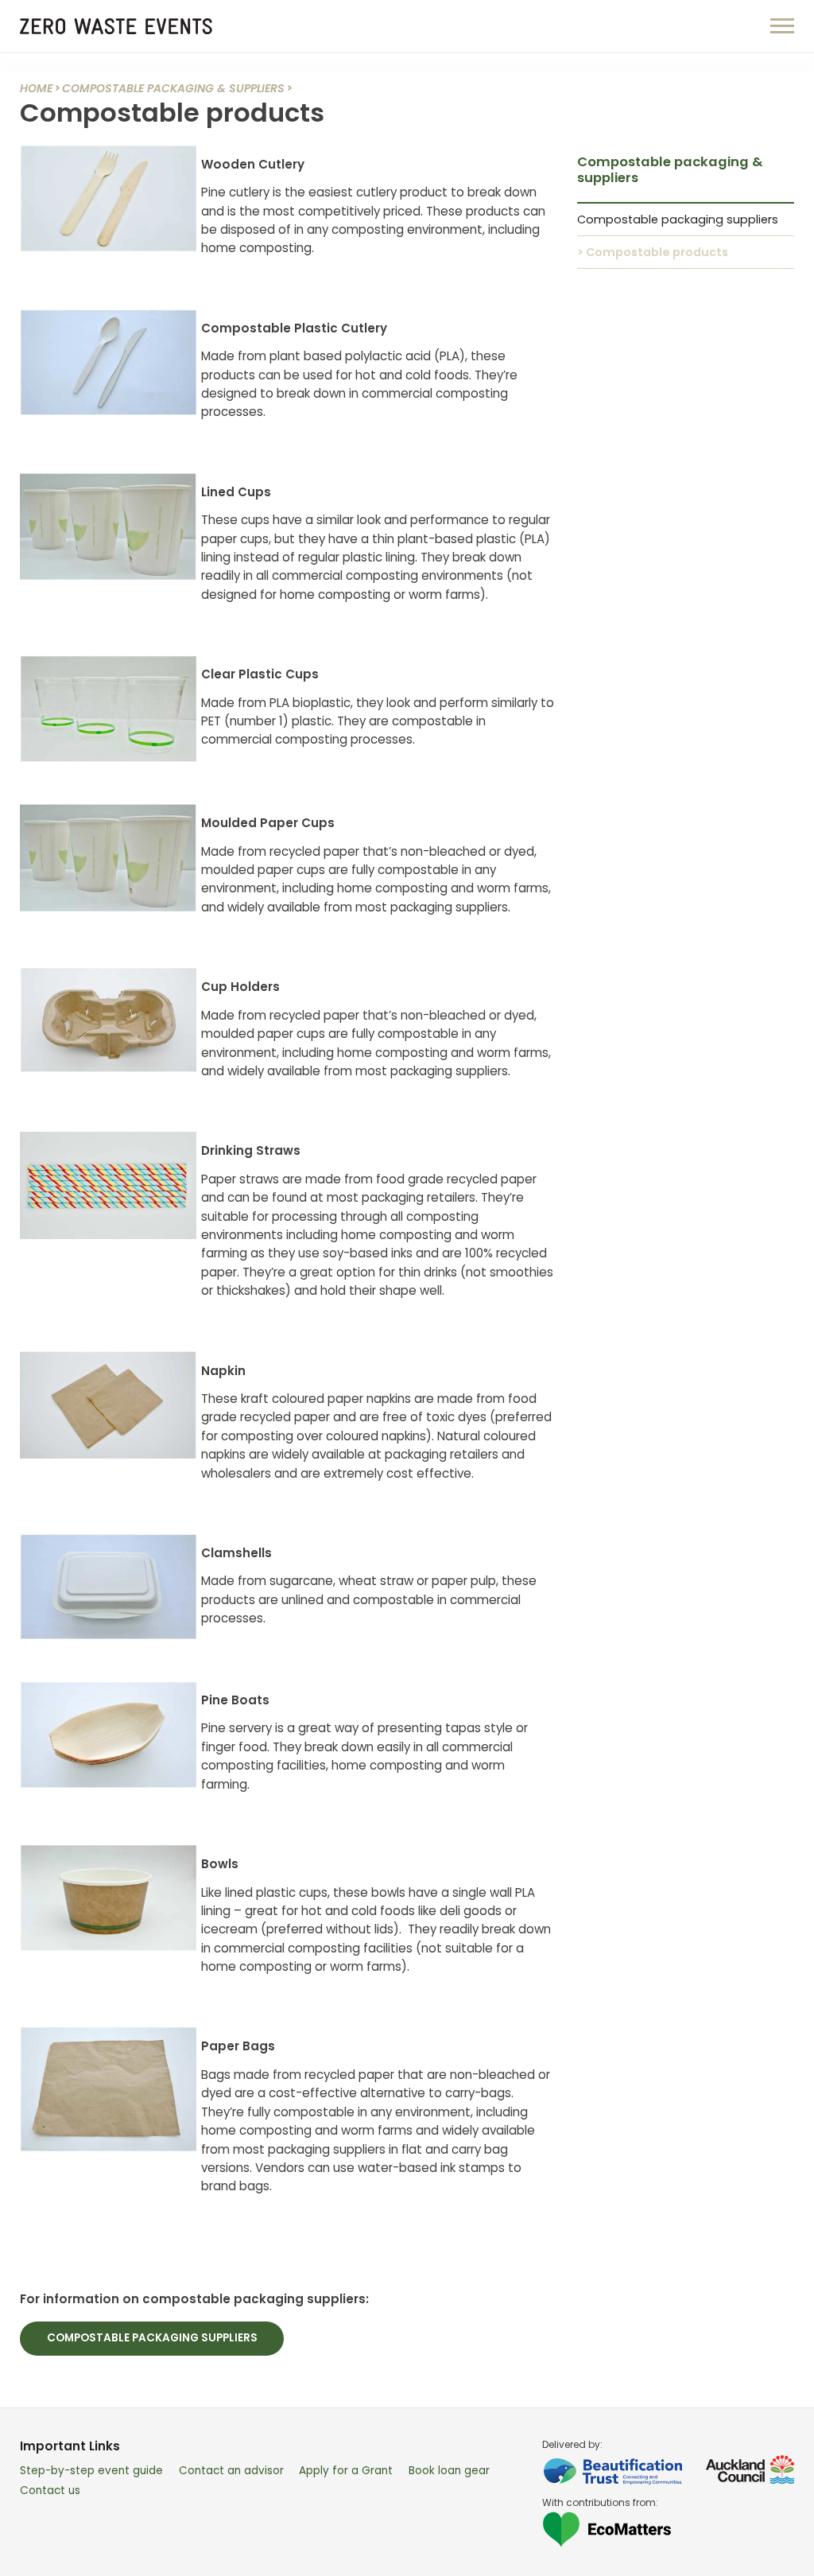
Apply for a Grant (346, 2471)
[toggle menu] (782, 25)
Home (36, 88)
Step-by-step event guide (91, 2471)
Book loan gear (449, 2471)
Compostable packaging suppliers (152, 2338)
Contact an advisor (231, 2471)
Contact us (50, 2491)
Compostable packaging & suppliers (173, 88)
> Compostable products (653, 252)
